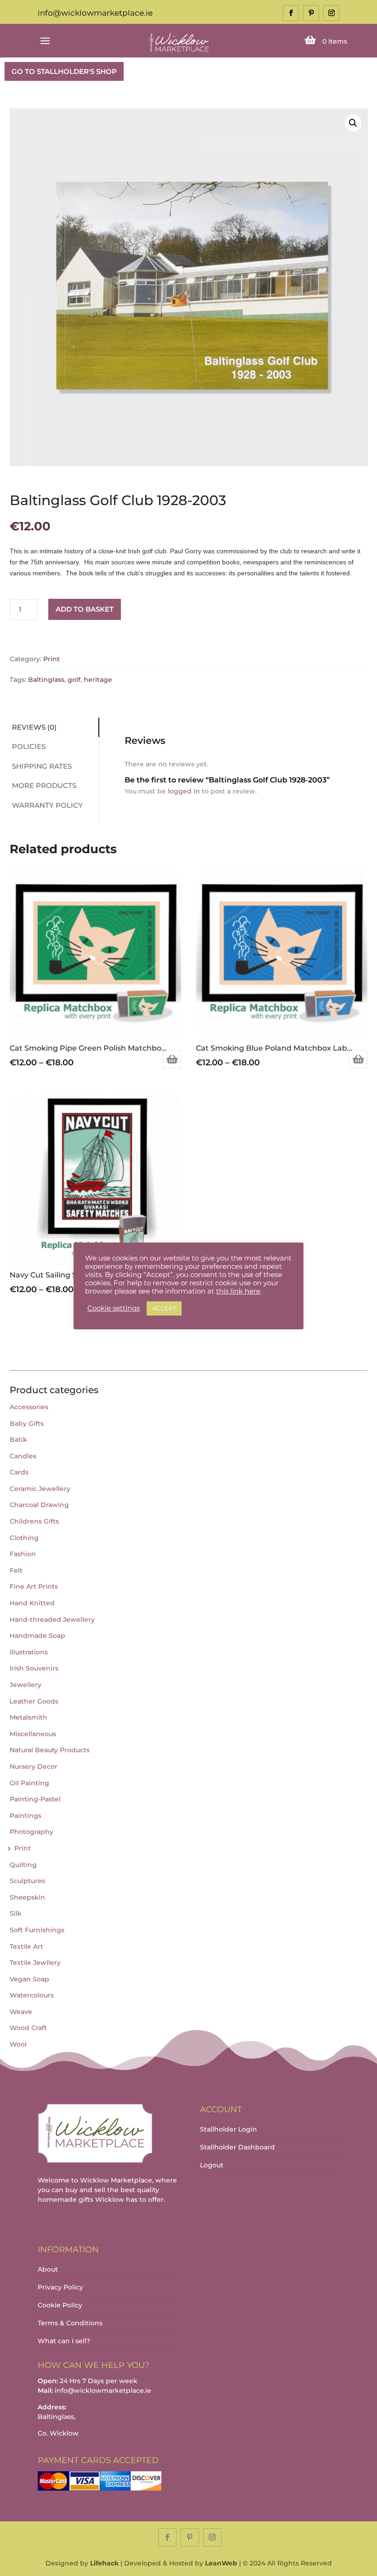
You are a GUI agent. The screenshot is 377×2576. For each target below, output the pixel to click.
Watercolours (32, 1995)
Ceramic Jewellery (40, 1489)
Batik (18, 1440)
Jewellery (26, 1685)
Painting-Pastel (35, 1799)
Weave (21, 2012)
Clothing (24, 1538)
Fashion (23, 1554)
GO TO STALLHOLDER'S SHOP (64, 71)
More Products (44, 785)
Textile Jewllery (35, 1963)
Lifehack (104, 2563)
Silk (16, 1913)
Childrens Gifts (34, 1521)
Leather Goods (34, 1701)
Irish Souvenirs (34, 1668)
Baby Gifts (27, 1423)
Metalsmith (29, 1717)
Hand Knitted (32, 1603)
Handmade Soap (37, 1636)
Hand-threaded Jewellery (52, 1620)
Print (51, 659)
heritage (98, 680)
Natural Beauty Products (50, 1750)
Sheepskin (27, 1897)
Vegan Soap (29, 1979)
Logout (212, 2165)
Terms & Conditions (70, 2323)
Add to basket (85, 609)
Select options (172, 1059)
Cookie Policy (60, 2305)
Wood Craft (28, 2028)
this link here (238, 1291)
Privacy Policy (60, 2287)
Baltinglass (46, 680)
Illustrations (29, 1652)
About (48, 2269)
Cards (19, 1472)
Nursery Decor (34, 1766)
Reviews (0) (34, 727)
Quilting (23, 1865)
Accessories (29, 1407)
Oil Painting (29, 1783)
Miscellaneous (33, 1734)
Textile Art (26, 1946)
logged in (184, 791)
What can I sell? (64, 2341)
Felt (16, 1570)
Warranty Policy (47, 805)
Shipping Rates (42, 766)
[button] (353, 123)
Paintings (26, 1816)
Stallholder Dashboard (237, 2147)
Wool (18, 2044)
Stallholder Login (228, 2129)
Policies (29, 746)
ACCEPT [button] (164, 1308)
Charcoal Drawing (39, 1505)
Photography (31, 1832)
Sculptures (27, 1881)
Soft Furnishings (37, 1930)
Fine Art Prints (34, 1586)
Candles (23, 1456)
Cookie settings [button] (114, 1308)
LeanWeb (221, 2563)
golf (74, 680)
